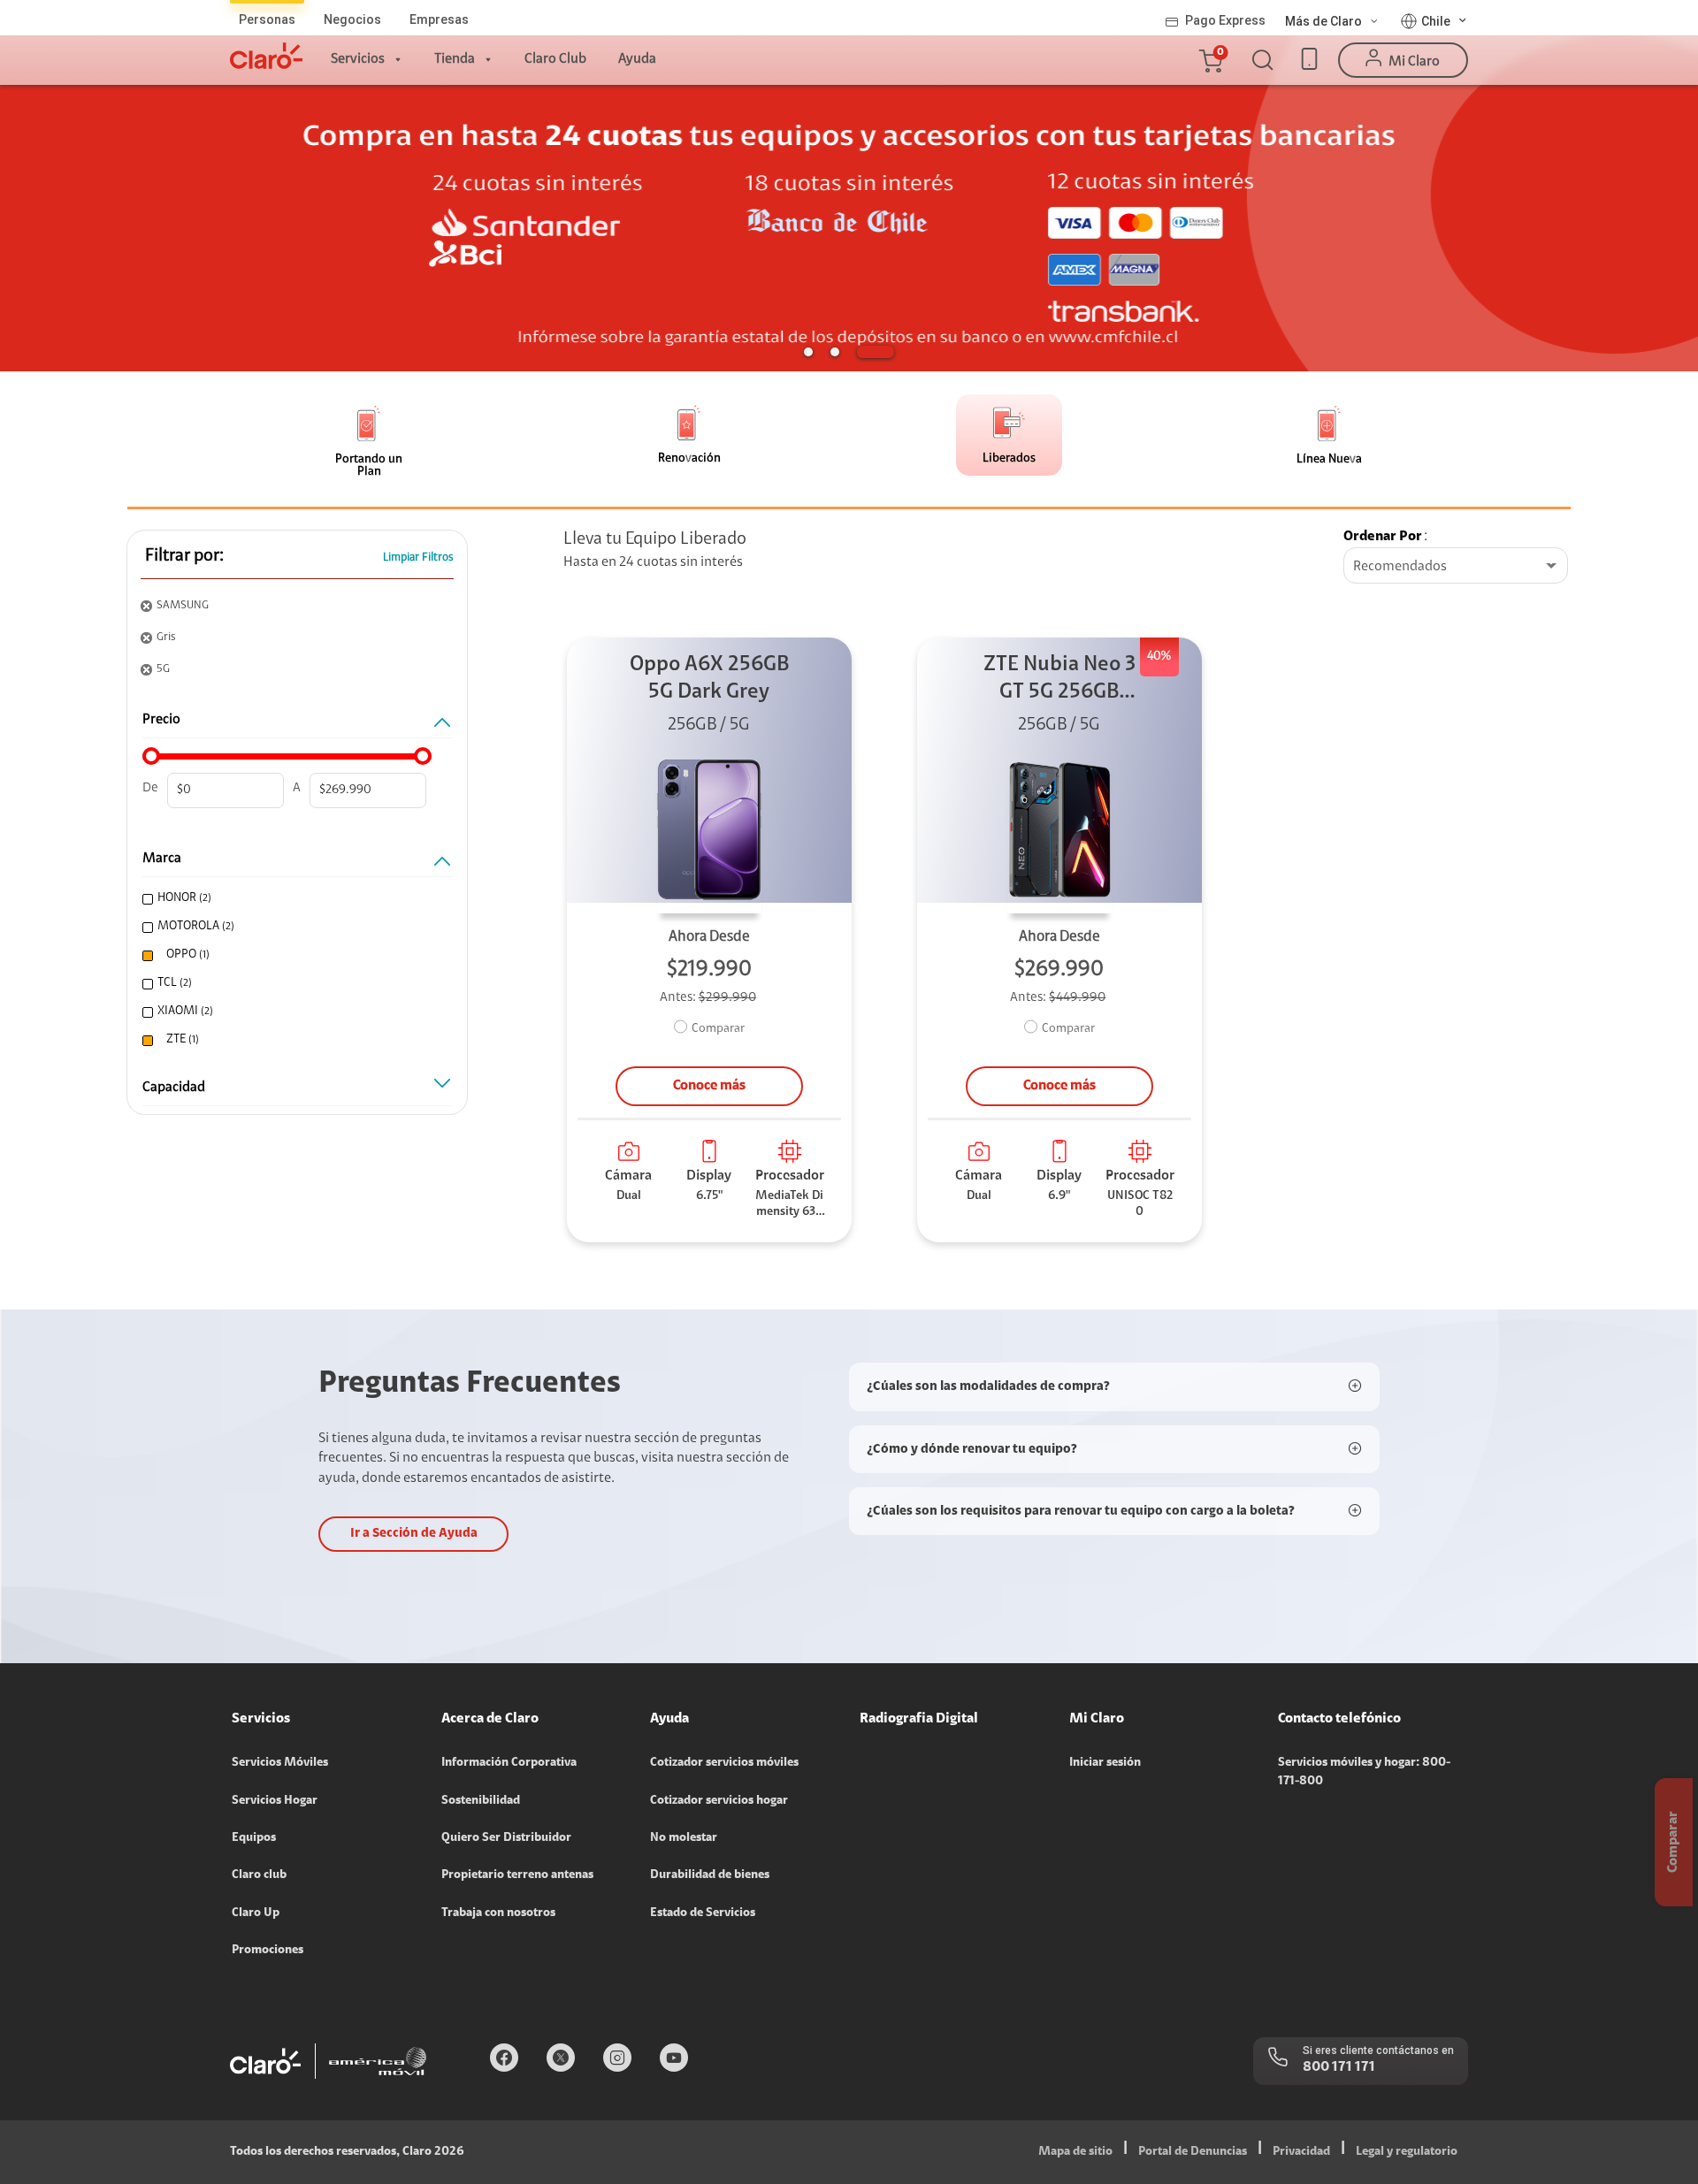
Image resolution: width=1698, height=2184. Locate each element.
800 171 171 (1339, 2067)
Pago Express (1225, 20)
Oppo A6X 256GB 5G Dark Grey (709, 679)
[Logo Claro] (266, 56)
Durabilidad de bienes (710, 1875)
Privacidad (1301, 2152)
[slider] (151, 756)
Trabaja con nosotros (498, 1913)
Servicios (358, 59)
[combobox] (1456, 567)
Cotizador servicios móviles (724, 1763)
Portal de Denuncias (1193, 2152)
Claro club (259, 1875)
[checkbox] (294, 899)
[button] (1210, 60)
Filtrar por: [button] (184, 556)
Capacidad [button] (174, 1088)
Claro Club (555, 59)
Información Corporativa (509, 1763)
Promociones (268, 1951)
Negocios (352, 19)
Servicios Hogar (275, 1801)
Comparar (718, 1029)
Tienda (455, 59)
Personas (267, 19)
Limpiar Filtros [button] (418, 557)
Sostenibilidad (481, 1801)
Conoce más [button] (709, 1086)
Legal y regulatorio (1407, 2152)
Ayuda (637, 59)
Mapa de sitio (1075, 2152)
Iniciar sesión (1105, 1763)
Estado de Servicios (703, 1913)
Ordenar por (1383, 537)
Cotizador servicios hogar (719, 1801)
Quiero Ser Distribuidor (506, 1838)
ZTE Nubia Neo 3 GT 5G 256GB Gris (1059, 680)
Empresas (439, 19)
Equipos (254, 1838)
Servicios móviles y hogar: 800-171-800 (1364, 1772)
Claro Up (256, 1913)
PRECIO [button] (161, 720)
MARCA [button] (162, 859)
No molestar (684, 1838)
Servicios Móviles (280, 1763)
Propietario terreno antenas (517, 1875)
